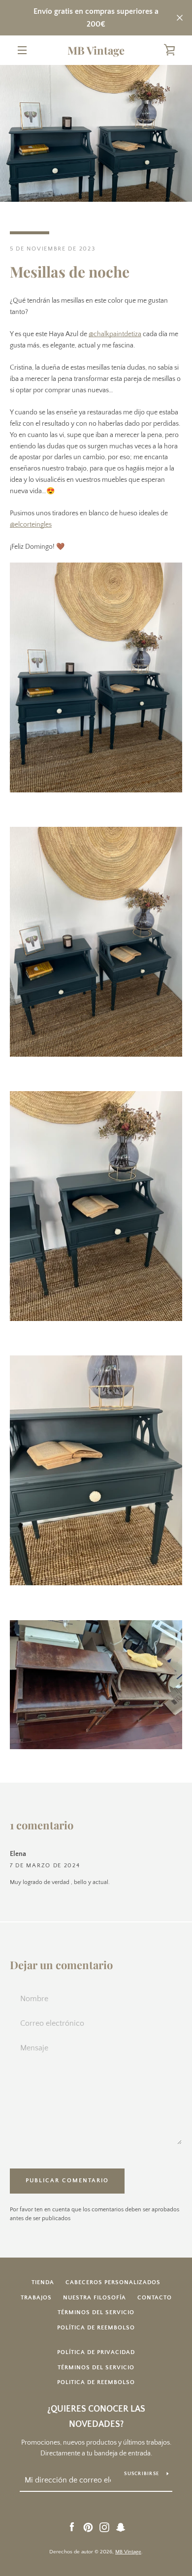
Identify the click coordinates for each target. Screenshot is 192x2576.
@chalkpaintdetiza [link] (115, 334)
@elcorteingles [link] (31, 525)
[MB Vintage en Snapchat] (121, 2527)
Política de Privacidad (96, 2352)
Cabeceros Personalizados (113, 2282)
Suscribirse (142, 2474)
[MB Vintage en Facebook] (72, 2527)
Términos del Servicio (96, 2368)
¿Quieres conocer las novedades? (96, 2417)
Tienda (43, 2282)
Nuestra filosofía (95, 2298)
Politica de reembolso (96, 2382)
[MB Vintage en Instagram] (104, 2527)
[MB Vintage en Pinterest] (88, 2527)
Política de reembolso (96, 2328)
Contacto (155, 2298)
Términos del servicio (96, 2312)
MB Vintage (96, 50)
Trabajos (36, 2298)
